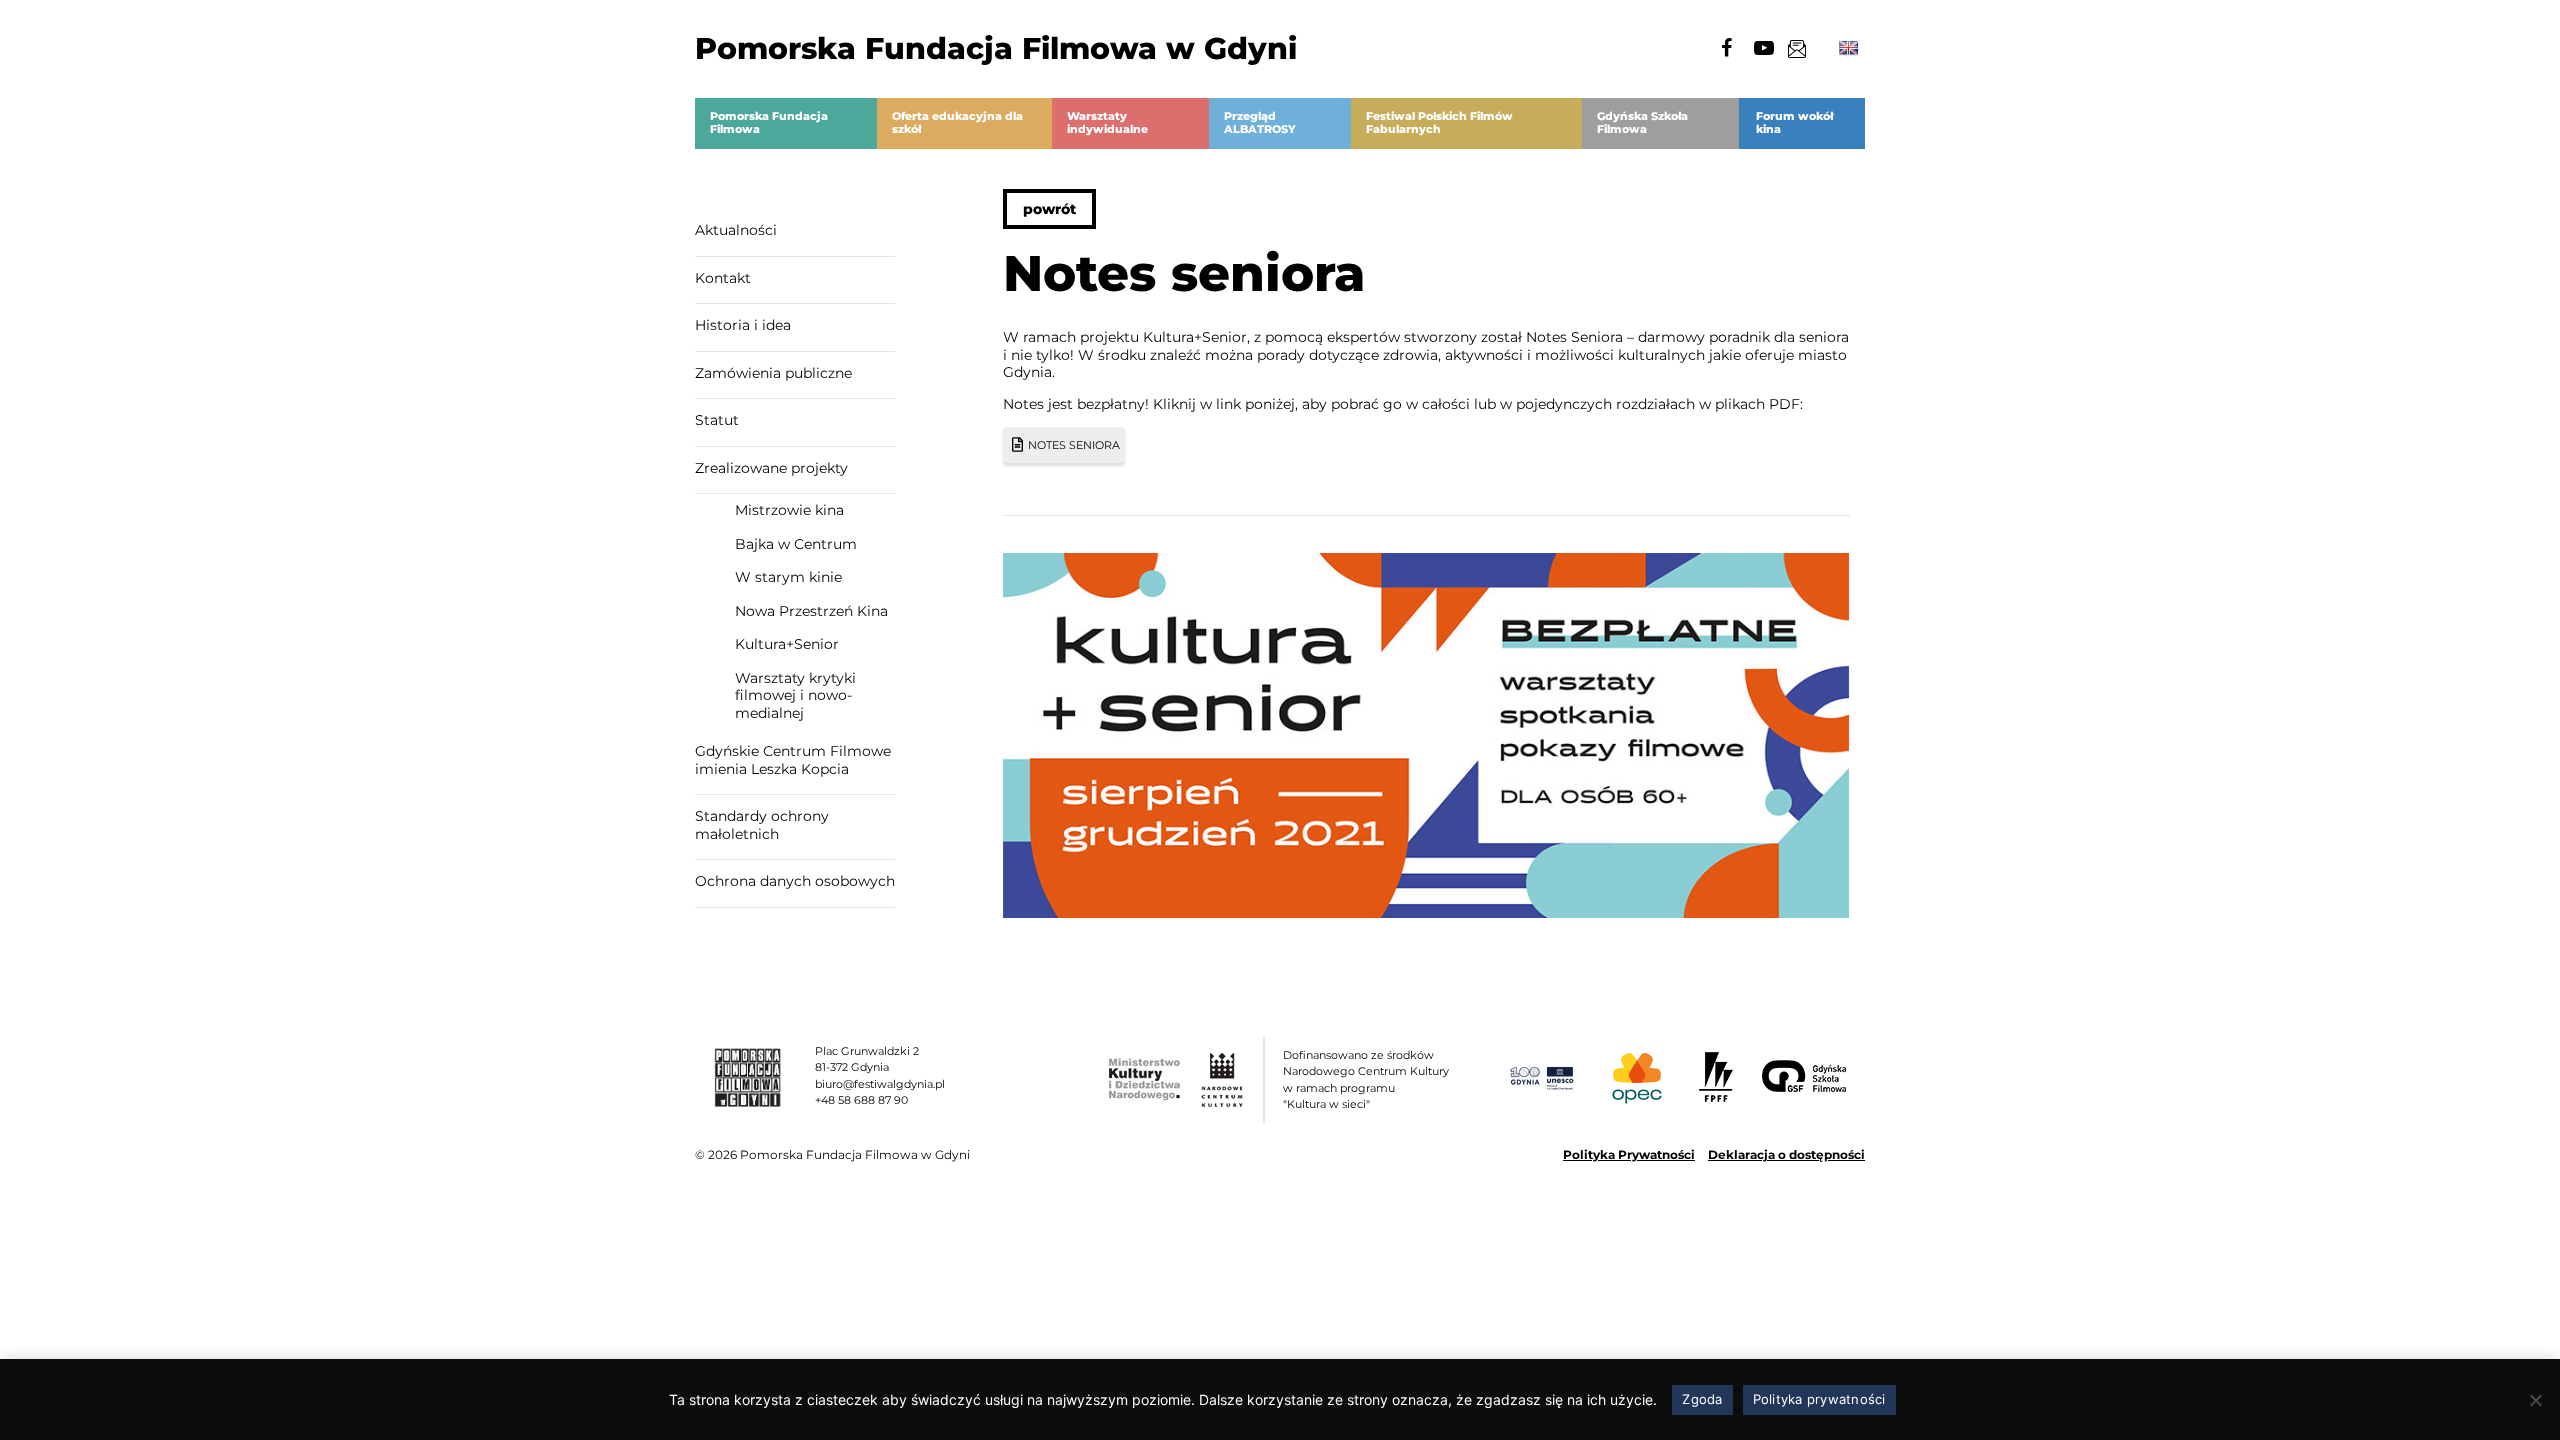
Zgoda (1702, 1399)
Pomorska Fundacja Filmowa (769, 123)
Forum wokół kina (1794, 123)
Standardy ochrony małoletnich (762, 825)
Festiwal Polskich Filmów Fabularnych (1439, 123)
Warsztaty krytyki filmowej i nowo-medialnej (795, 695)
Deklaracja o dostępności (1786, 1154)
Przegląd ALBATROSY (1260, 123)
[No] (2535, 1400)
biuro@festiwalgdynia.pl (880, 1084)
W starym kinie (788, 577)
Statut (717, 420)
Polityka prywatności (1819, 1399)
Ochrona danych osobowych (795, 881)
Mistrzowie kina (789, 510)
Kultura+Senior (787, 644)
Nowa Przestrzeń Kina (811, 611)
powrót (1049, 209)
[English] (1849, 48)
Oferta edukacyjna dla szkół (957, 123)
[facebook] (1726, 48)
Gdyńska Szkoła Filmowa (1642, 123)
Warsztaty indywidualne (1107, 123)
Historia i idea (743, 325)
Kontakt (723, 278)
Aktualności (736, 230)
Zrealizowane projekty (771, 468)
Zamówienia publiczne (773, 373)
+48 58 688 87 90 (861, 1100)
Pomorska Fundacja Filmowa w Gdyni (996, 48)
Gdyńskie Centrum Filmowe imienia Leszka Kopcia (793, 760)
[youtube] (1764, 48)
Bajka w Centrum (796, 544)
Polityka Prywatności (1629, 1154)
